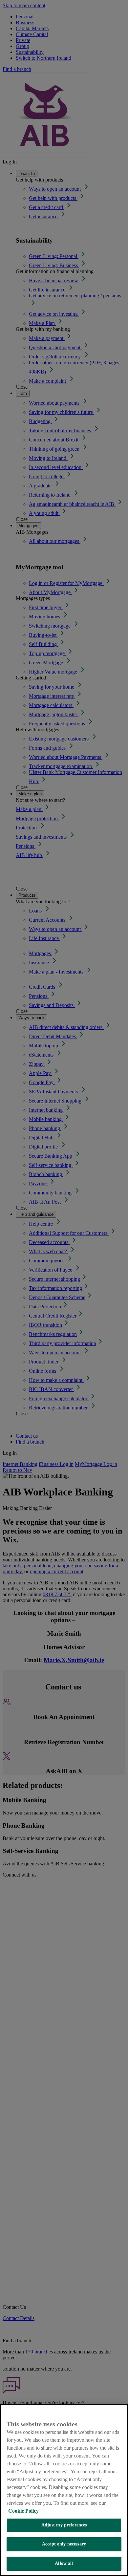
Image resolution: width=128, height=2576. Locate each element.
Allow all (64, 2563)
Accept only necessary (64, 2544)
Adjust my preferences (64, 2525)
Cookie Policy (23, 2511)
